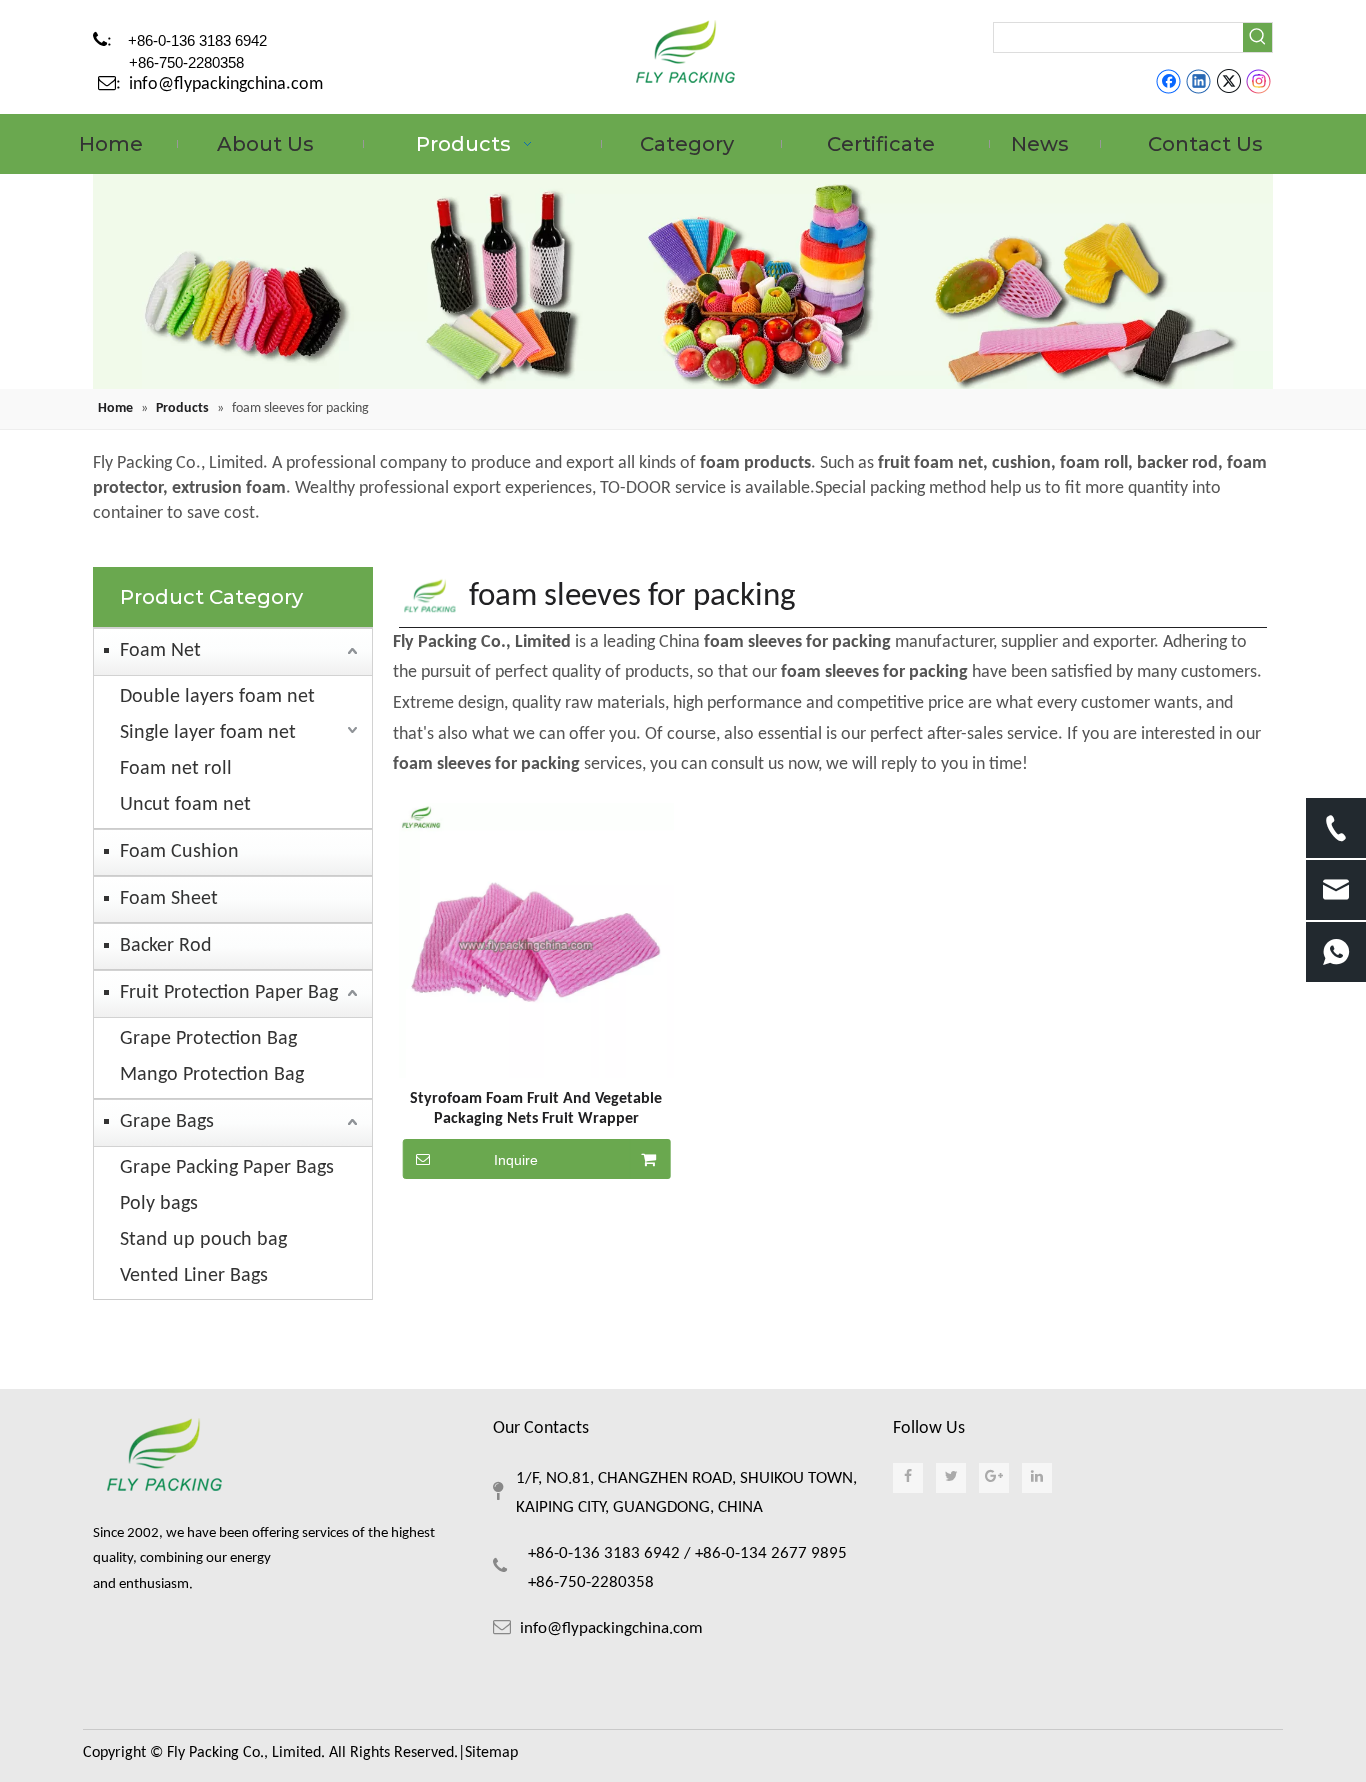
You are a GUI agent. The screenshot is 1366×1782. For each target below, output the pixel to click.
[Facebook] (1168, 82)
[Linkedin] (1198, 82)
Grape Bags (167, 1122)
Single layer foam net (208, 733)
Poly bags (159, 1204)
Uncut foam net (185, 805)
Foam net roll (176, 769)
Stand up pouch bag (203, 1240)
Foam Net (160, 651)
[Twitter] (1228, 82)
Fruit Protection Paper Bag (229, 993)
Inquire (516, 1160)
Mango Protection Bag (212, 1075)
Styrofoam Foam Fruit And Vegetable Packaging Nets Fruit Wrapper (536, 1109)
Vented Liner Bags (194, 1276)
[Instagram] (1259, 82)
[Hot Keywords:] (1257, 37)
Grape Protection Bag (208, 1039)
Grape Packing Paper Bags (227, 1168)
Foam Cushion (179, 852)
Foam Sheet (169, 899)
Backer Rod (166, 946)
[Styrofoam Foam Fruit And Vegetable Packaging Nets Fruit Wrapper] (536, 940)
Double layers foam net (217, 697)
